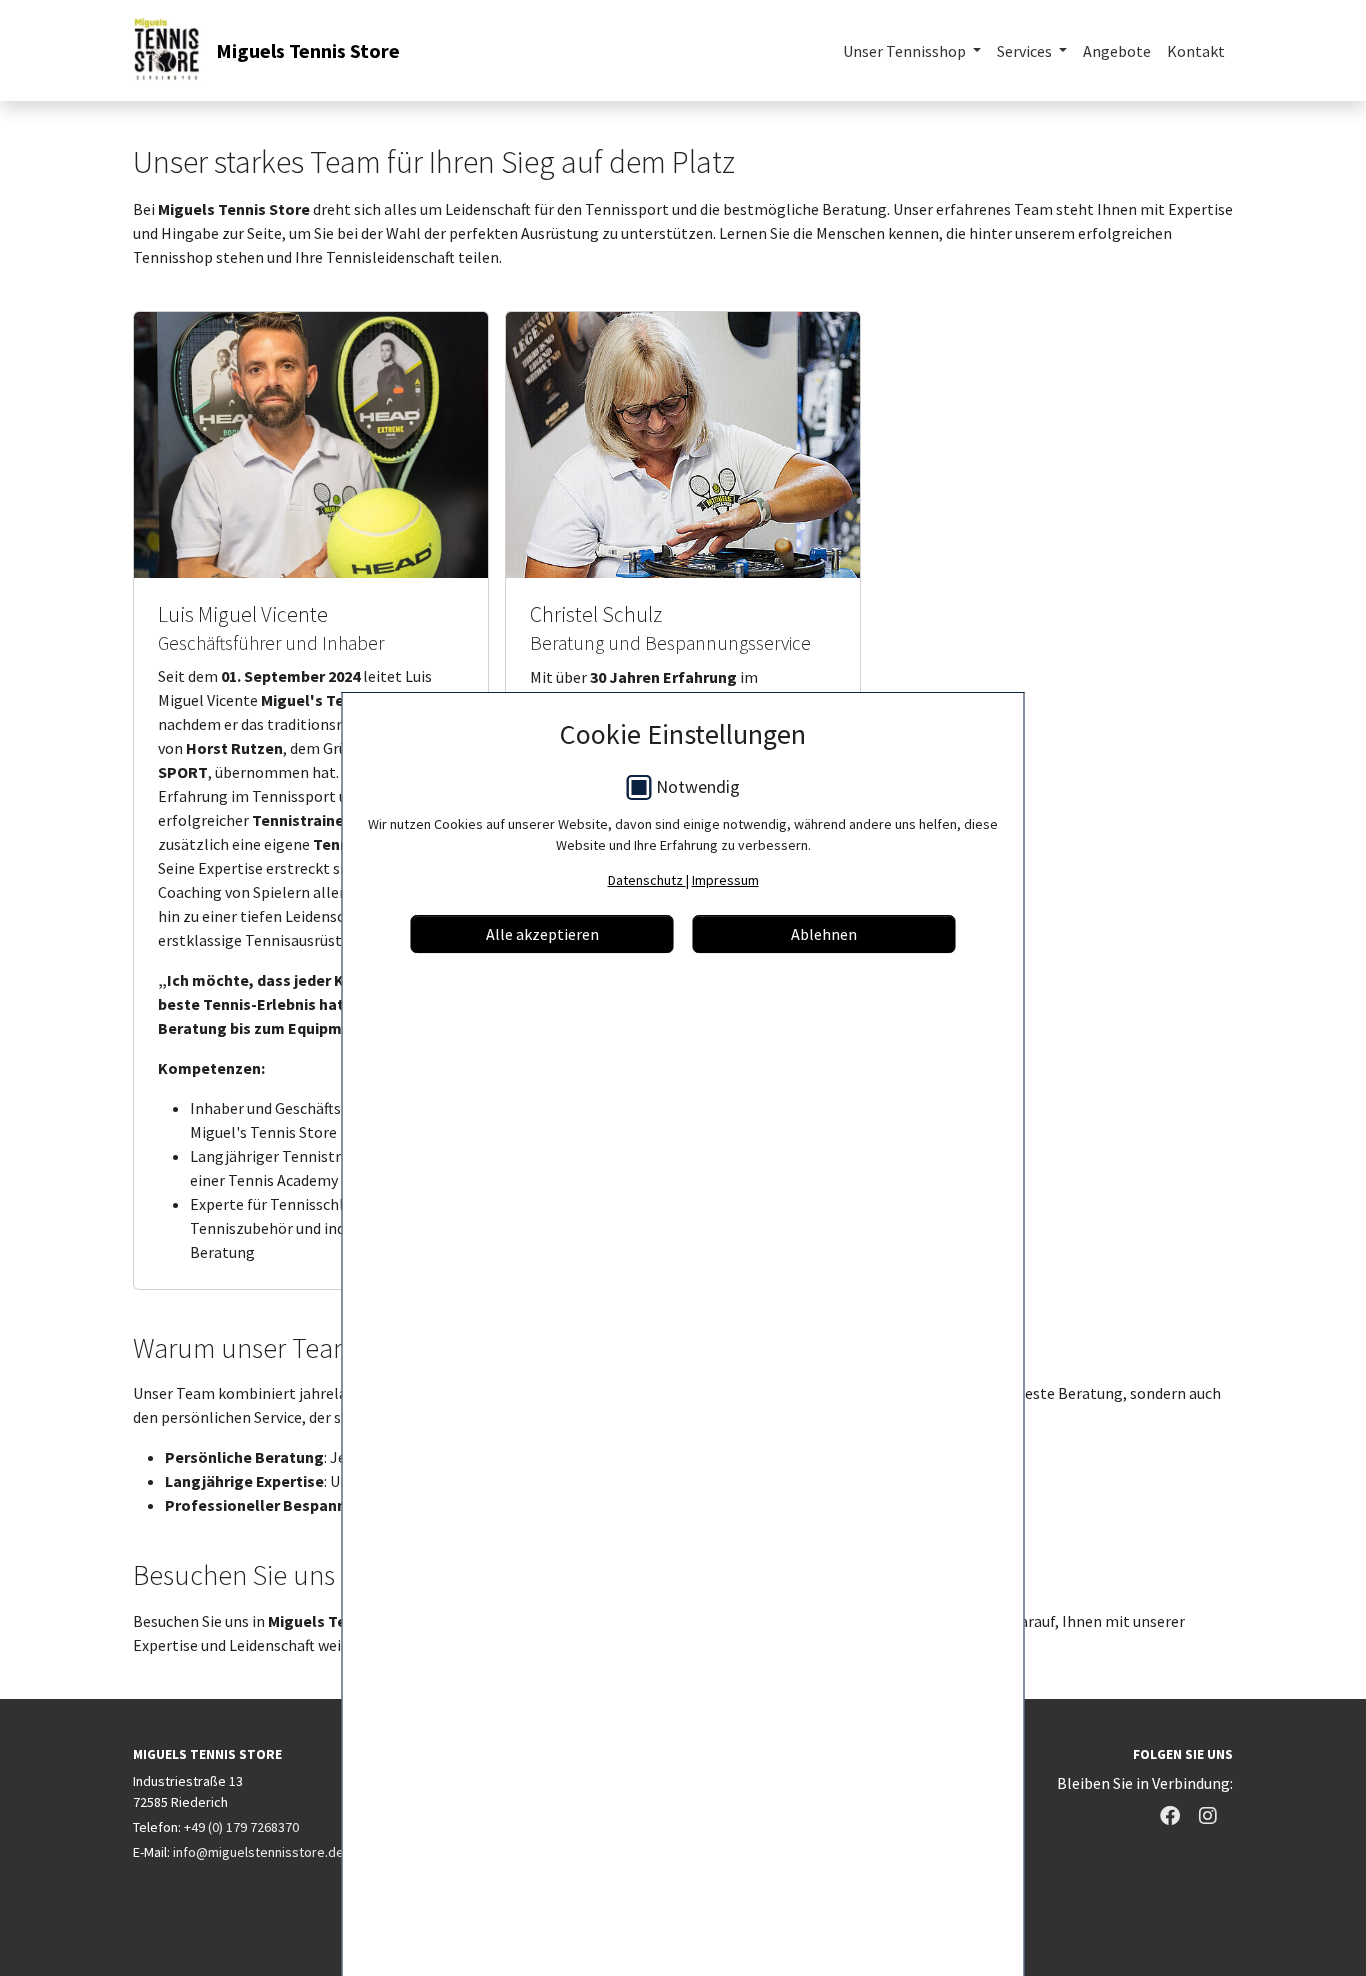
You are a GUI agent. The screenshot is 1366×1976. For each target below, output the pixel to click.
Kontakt (1196, 51)
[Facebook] (1171, 1815)
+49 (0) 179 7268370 (241, 1827)
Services (1026, 51)
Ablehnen (824, 934)
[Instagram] (1208, 1815)
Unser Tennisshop (906, 51)
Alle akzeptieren (542, 934)
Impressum (725, 880)
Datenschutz (647, 880)
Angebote (1117, 51)
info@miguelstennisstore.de (258, 1852)
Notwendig (698, 786)
